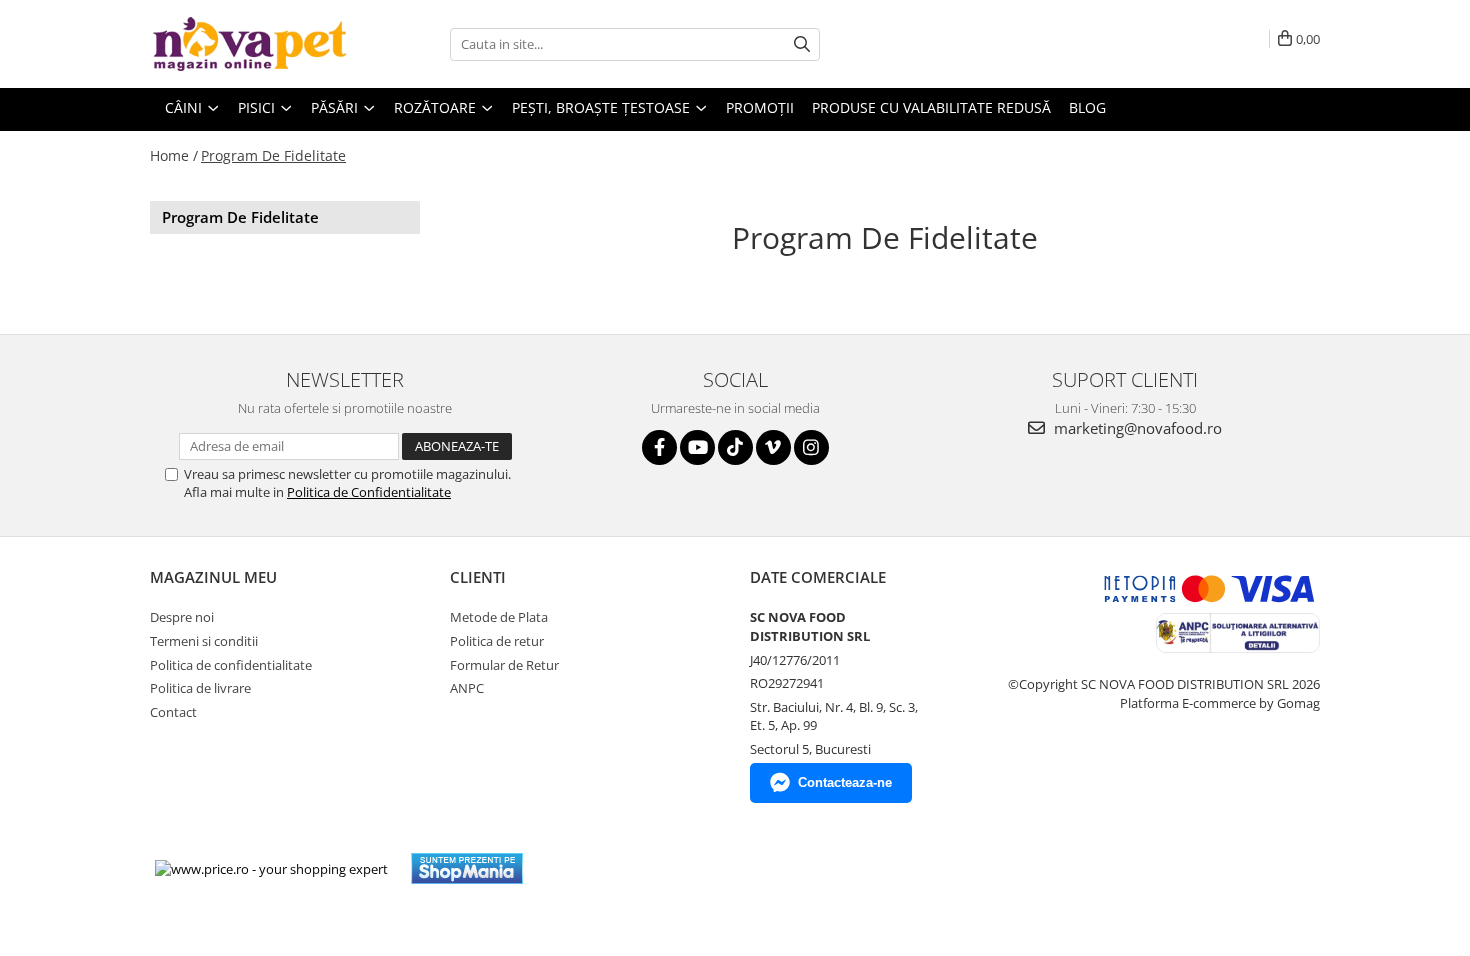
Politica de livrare (200, 688)
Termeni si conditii (204, 641)
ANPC (467, 688)
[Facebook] (659, 447)
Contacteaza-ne (845, 782)
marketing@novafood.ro (1136, 428)
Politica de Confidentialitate (369, 492)
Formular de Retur (504, 665)
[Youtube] (697, 447)
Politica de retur (497, 641)
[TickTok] (735, 447)
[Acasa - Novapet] (250, 44)
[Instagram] (811, 447)
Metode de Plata (499, 617)
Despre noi (182, 617)
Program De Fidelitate (273, 155)
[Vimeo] (773, 447)
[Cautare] (802, 44)
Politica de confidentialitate (231, 665)
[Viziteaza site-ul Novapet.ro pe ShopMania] (467, 868)
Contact (173, 712)
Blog (1087, 107)
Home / (174, 155)
